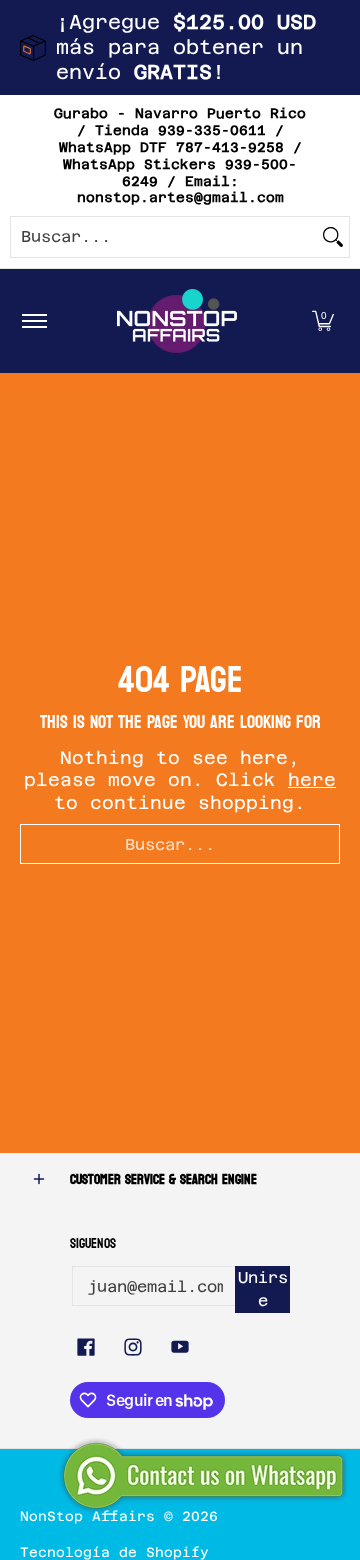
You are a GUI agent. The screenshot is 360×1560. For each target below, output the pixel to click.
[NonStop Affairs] (177, 321)
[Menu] (33, 321)
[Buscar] (333, 237)
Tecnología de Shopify (114, 1552)
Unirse (263, 1289)
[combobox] (164, 237)
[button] (323, 321)
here (312, 779)
